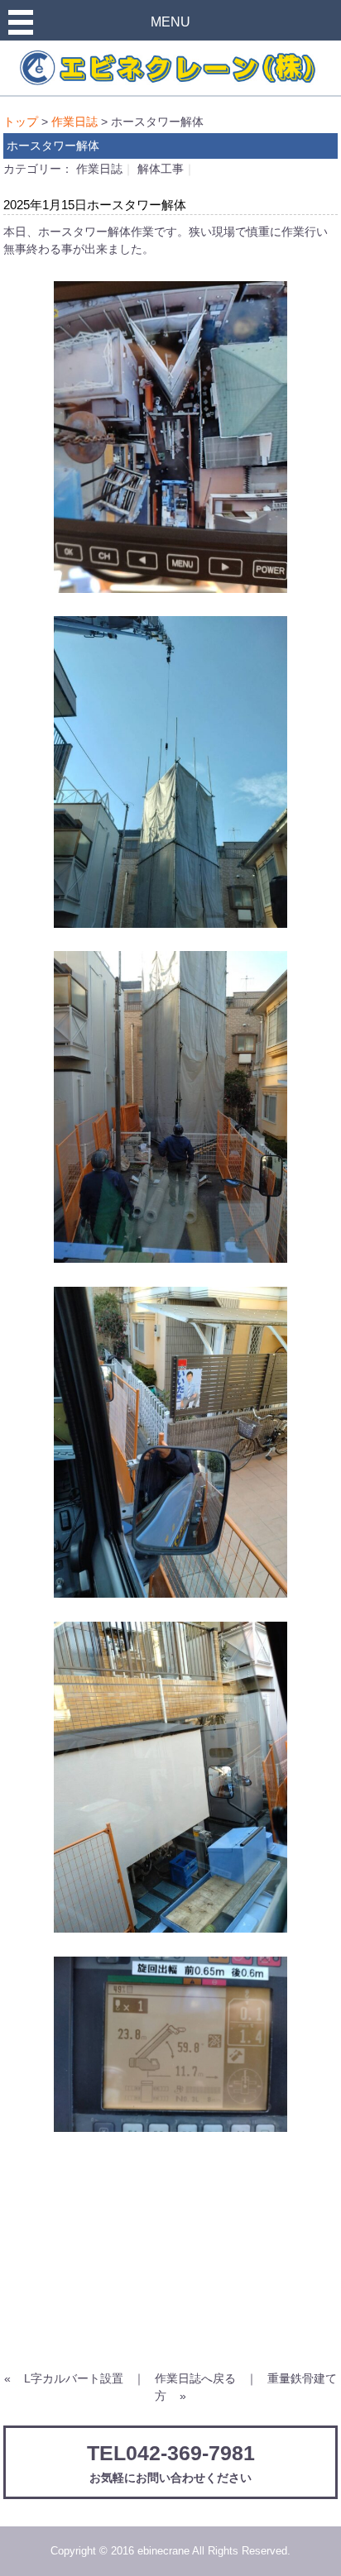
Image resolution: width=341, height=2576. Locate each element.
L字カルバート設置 (74, 2378)
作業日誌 (74, 122)
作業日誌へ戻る (195, 2378)
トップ (21, 122)
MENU (170, 22)
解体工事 (161, 169)
